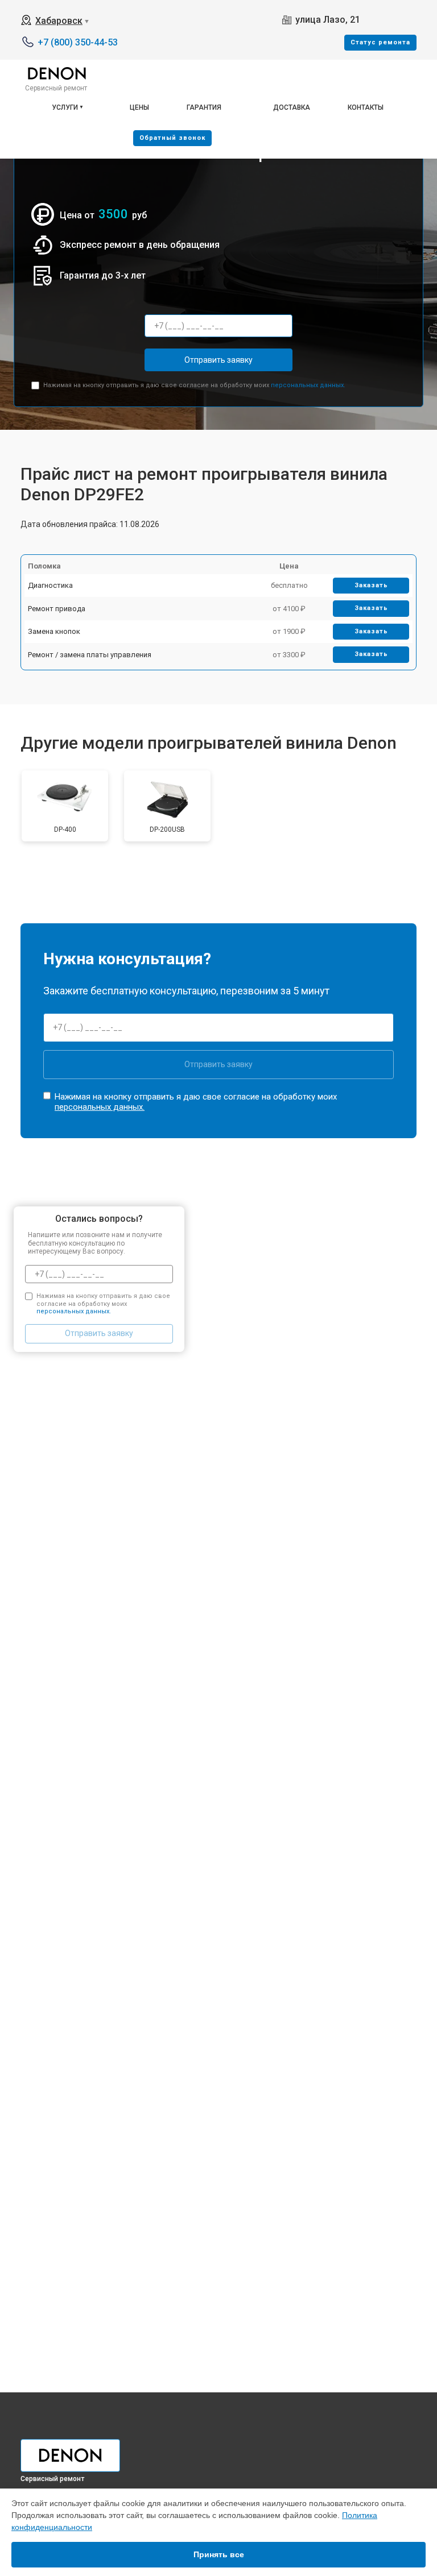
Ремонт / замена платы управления (90, 655)
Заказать (371, 585)
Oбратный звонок (172, 138)
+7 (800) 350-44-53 (78, 42)
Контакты (366, 107)
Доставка (292, 107)
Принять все (219, 2554)
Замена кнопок (54, 631)
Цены (139, 107)
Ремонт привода (57, 609)
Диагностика (50, 585)
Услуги (65, 107)
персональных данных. (308, 385)
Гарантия (204, 107)
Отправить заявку (218, 360)
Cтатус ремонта (380, 42)
